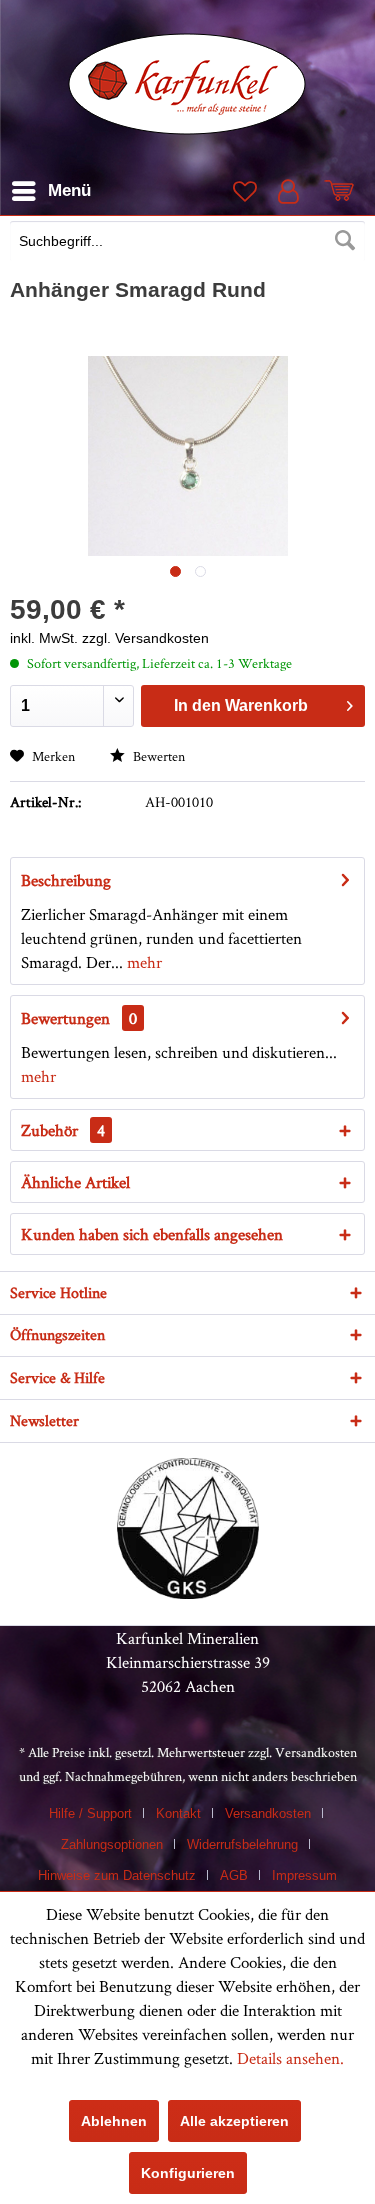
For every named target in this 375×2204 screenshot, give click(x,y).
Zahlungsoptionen (112, 1844)
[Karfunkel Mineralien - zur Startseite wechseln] (187, 84)
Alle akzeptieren (234, 2121)
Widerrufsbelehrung (242, 1844)
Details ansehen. (290, 2058)
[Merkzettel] (243, 191)
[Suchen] (345, 241)
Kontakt (178, 1813)
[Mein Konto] (293, 191)
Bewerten (157, 756)
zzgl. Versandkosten (145, 638)
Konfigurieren (188, 2173)
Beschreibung (66, 880)
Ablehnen (114, 2121)
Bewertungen (65, 1018)
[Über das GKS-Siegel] (188, 1593)
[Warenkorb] (343, 191)
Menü (69, 190)
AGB (234, 1875)
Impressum (304, 1875)
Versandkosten (316, 1752)
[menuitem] (187, 243)
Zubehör (63, 1130)
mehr (142, 962)
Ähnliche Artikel (75, 1182)
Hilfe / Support (90, 1813)
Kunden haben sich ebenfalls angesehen (152, 1234)
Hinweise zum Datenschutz (117, 1875)
